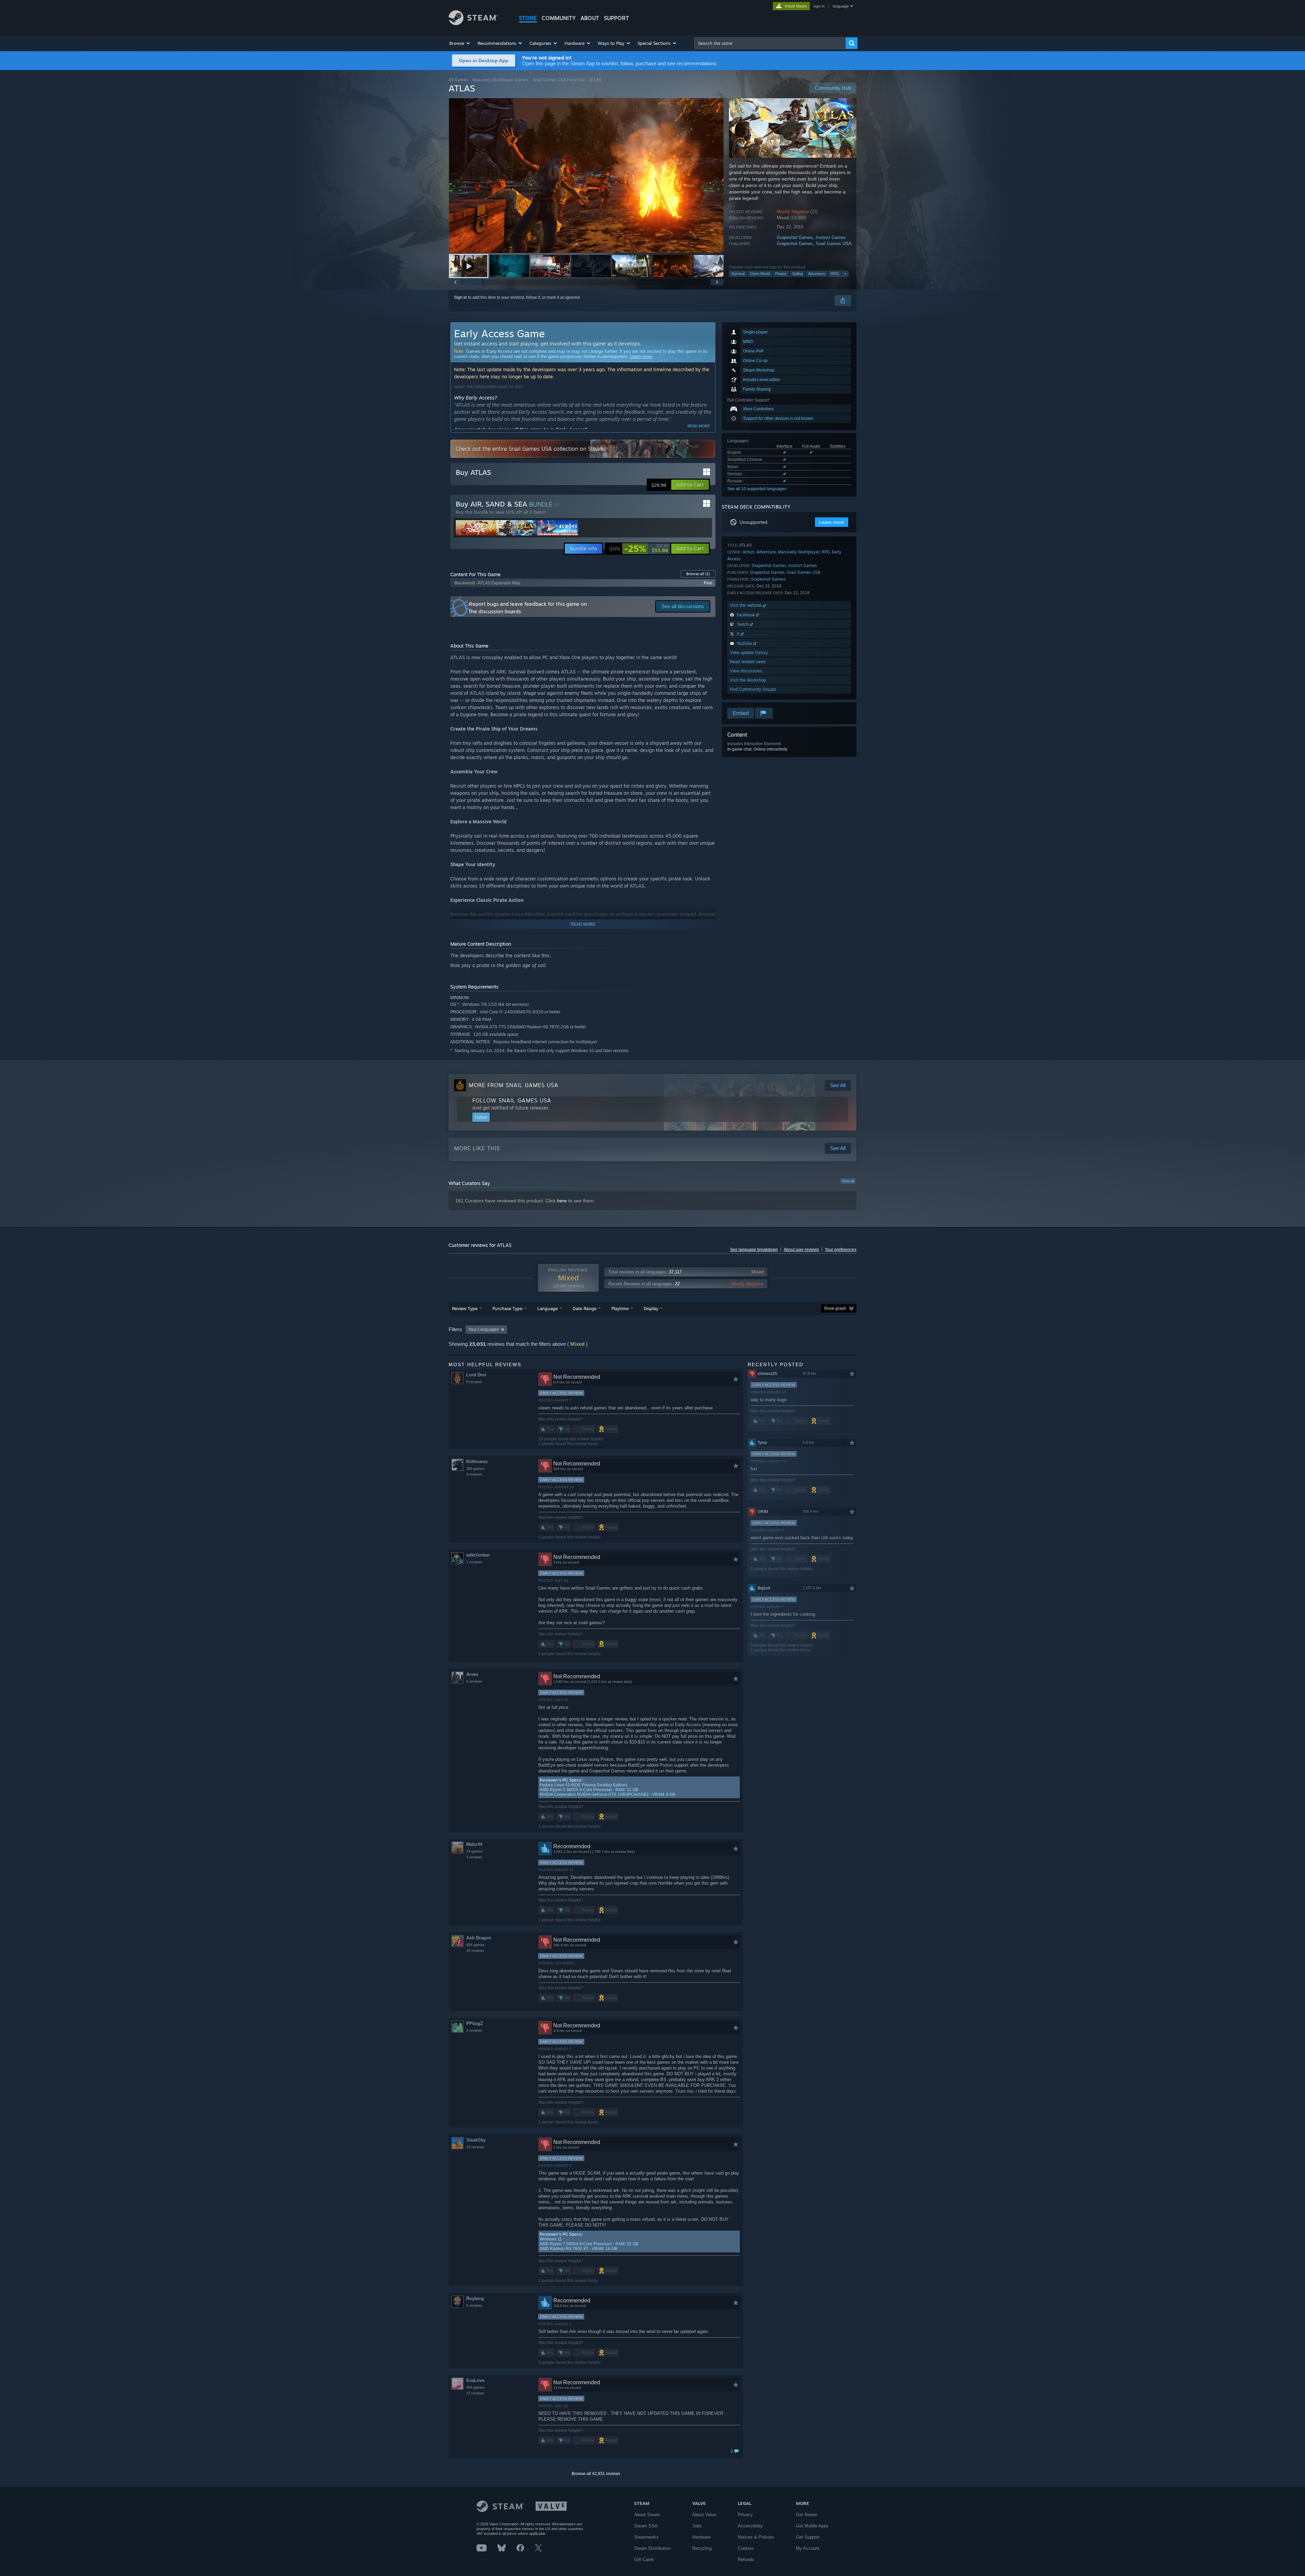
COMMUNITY (559, 18)
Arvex (472, 1674)
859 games (475, 1945)
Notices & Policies (756, 2537)
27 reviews (475, 2393)
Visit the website (746, 605)
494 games (475, 2387)
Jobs (697, 2526)
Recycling (702, 2548)
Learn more (641, 356)
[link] (638, 549)
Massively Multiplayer (799, 552)
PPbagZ (475, 2023)
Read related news (748, 662)
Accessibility (750, 2526)
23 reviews (475, 2147)
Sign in (460, 297)
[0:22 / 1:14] (586, 176)
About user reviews (801, 1250)
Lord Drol (476, 1375)
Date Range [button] (585, 1308)
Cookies (746, 2548)
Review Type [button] (465, 1308)
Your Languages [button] (484, 1329)
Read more (699, 426)
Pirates (781, 274)
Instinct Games (831, 237)
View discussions (746, 671)
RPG (835, 274)
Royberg (475, 2298)
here (562, 1201)
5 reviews (474, 2305)
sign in (819, 6)
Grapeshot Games (795, 237)
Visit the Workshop (748, 680)
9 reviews (474, 1474)
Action (749, 552)
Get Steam (807, 2515)
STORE (528, 18)
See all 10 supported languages (757, 489)
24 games (474, 1851)
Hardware (701, 2537)
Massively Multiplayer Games (500, 80)
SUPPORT (616, 18)
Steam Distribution (652, 2548)
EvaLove (475, 2380)
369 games (475, 1469)
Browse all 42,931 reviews (596, 2474)
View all (848, 1181)
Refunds (746, 2560)
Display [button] (651, 1308)
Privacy (745, 2515)
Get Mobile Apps (812, 2526)
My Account (808, 2548)
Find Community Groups (753, 689)
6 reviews (474, 1681)
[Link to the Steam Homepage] (473, 23)
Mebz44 (474, 1844)
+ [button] (845, 274)
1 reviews (474, 1562)
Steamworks (646, 2537)
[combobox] (770, 43)
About (590, 18)
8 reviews (474, 1382)
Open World (760, 274)
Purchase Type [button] (507, 1308)
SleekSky (476, 2140)
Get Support (808, 2537)
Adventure (817, 274)
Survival (738, 274)
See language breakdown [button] (754, 1250)
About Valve (704, 2515)
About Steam (647, 2515)
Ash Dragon (479, 1938)
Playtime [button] (620, 1308)
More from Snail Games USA (514, 1085)
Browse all (698, 574)
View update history (749, 652)
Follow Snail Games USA (512, 1100)
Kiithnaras (477, 1462)
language (841, 6)
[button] (460, 43)
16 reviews (475, 1951)
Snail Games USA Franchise (559, 80)
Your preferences (841, 1250)
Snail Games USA (834, 244)
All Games (458, 80)
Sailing (797, 274)
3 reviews (474, 1857)
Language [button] (547, 1308)
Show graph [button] (835, 1308)
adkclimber (478, 1555)
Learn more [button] (832, 522)
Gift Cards (644, 2560)
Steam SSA (646, 2526)
